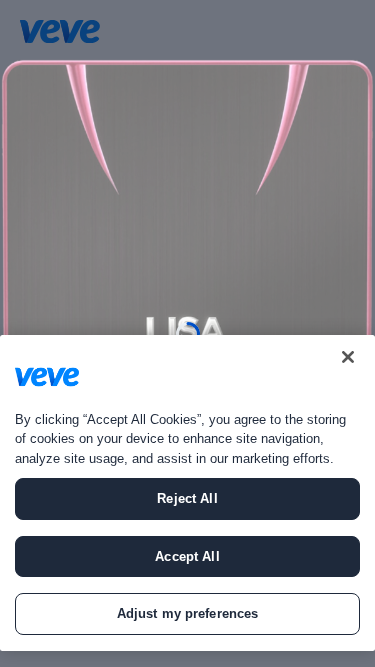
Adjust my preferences (188, 613)
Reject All (187, 498)
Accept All (187, 556)
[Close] (348, 357)
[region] (187, 493)
